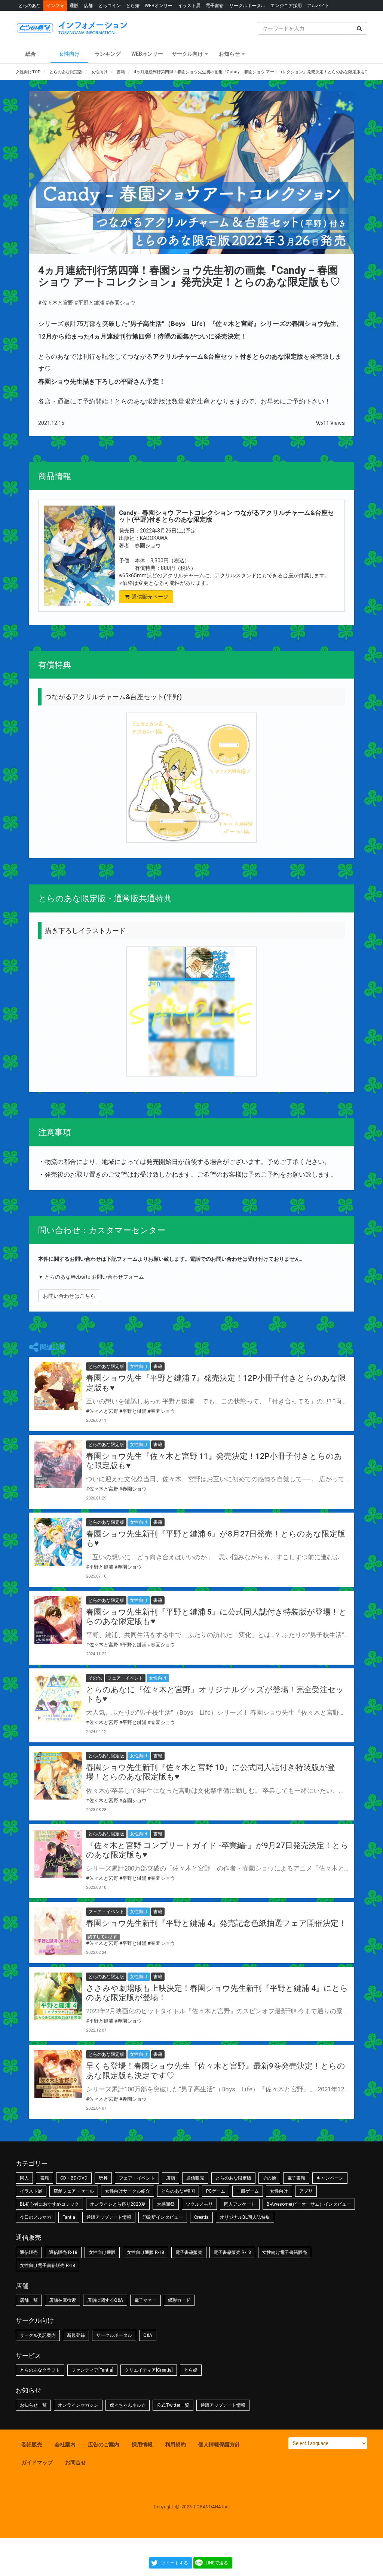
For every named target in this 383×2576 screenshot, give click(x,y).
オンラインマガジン (78, 2405)
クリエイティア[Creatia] (149, 2370)
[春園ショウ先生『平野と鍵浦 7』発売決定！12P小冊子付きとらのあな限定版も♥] (58, 1386)
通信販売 (195, 2178)
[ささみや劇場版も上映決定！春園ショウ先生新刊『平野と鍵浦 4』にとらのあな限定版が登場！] (58, 1996)
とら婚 (133, 5)
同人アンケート (240, 2204)
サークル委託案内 (38, 2335)
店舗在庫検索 (62, 2300)
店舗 (88, 5)
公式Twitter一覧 (173, 2405)
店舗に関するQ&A (105, 2300)
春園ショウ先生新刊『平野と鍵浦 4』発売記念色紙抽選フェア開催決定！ (216, 1923)
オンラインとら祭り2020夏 (118, 2204)
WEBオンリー (159, 5)
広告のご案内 (104, 2444)
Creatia (201, 2217)
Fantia (69, 2217)
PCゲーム (216, 2191)
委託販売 (32, 2444)
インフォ (55, 5)
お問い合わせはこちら (69, 1296)
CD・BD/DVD (74, 2178)
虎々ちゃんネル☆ (128, 2405)
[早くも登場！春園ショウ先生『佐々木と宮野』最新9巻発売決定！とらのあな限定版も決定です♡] (58, 2074)
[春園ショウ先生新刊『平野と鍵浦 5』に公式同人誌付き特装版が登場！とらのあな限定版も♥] (58, 1620)
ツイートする (175, 2563)
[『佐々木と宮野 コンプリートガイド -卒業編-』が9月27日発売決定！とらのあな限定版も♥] (58, 1854)
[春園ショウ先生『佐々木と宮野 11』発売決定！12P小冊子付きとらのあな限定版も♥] (58, 1464)
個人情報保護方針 (219, 2444)
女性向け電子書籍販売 (285, 2252)
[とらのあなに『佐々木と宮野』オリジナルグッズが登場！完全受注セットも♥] (58, 1698)
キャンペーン (330, 2178)
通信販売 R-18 (63, 2252)
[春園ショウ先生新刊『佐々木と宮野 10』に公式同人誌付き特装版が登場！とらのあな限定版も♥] (58, 1776)
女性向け (69, 54)
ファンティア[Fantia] (92, 2370)
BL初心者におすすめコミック (49, 2204)
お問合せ (76, 2462)
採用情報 (142, 2444)
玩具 (103, 2178)
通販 (74, 5)
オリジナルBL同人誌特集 (245, 2217)
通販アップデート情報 (109, 2217)
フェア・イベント (137, 2178)
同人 (24, 2178)
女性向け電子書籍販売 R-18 (48, 2265)
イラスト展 (189, 5)
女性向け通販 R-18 (145, 2252)
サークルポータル (247, 5)
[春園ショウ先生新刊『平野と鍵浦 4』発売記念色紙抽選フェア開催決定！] (58, 1931)
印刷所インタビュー (163, 2217)
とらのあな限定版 (233, 2178)
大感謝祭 (166, 2204)
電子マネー (145, 2300)
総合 (31, 54)
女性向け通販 (102, 2252)
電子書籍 (215, 5)
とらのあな (30, 5)
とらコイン (110, 5)
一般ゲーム (248, 2191)
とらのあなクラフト (40, 2370)
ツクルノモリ (199, 2204)
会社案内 (65, 2444)
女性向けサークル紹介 (128, 2191)
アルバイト (318, 5)
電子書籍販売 (189, 2252)
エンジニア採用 (286, 5)
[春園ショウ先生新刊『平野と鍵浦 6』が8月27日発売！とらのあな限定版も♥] (58, 1542)
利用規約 (175, 2444)
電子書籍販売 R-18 (232, 2252)
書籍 (45, 2178)
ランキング (108, 54)
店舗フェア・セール (74, 2191)
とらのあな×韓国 (178, 2191)
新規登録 (76, 2335)
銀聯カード (179, 2300)
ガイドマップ (37, 2462)
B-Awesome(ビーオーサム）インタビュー (309, 2204)
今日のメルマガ (36, 2217)
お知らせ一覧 (33, 2405)
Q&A (148, 2335)
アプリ (306, 2191)
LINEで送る (217, 2563)
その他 (269, 2178)
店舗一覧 (29, 2300)
